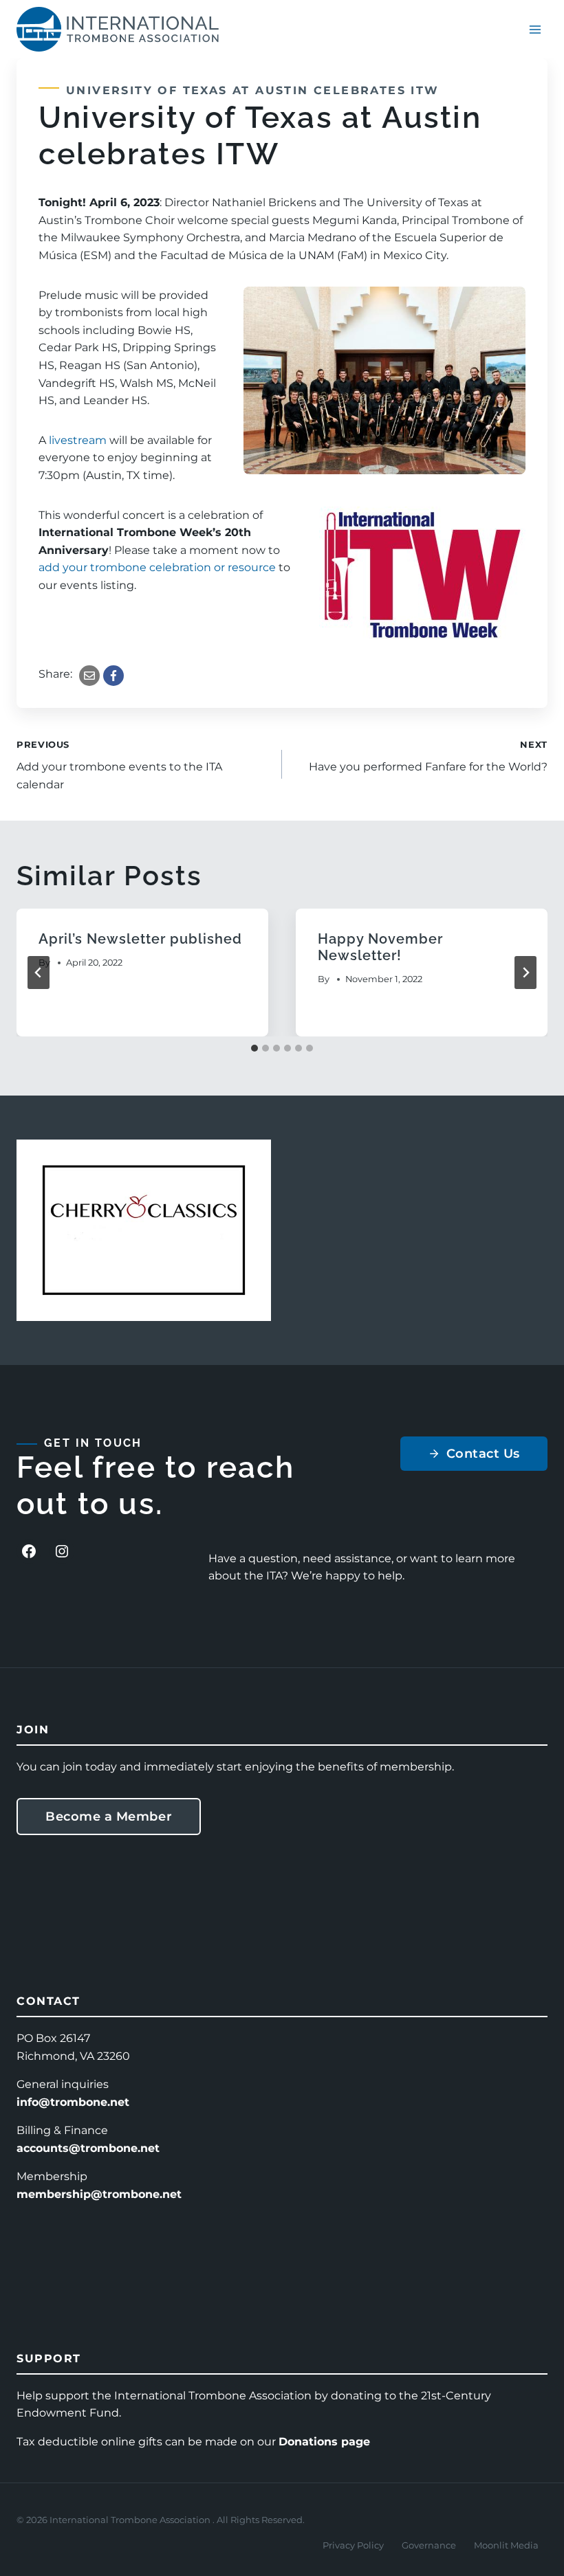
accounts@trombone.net (88, 2148)
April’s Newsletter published (140, 939)
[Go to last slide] (39, 973)
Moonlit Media (506, 2545)
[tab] (254, 1048)
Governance (429, 2545)
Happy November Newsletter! (380, 947)
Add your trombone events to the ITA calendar (119, 765)
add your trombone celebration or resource (157, 567)
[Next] (525, 973)
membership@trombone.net (99, 2194)
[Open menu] (535, 29)
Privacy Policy (353, 2545)
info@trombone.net (73, 2102)
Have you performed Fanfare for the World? (428, 757)
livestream (78, 440)
